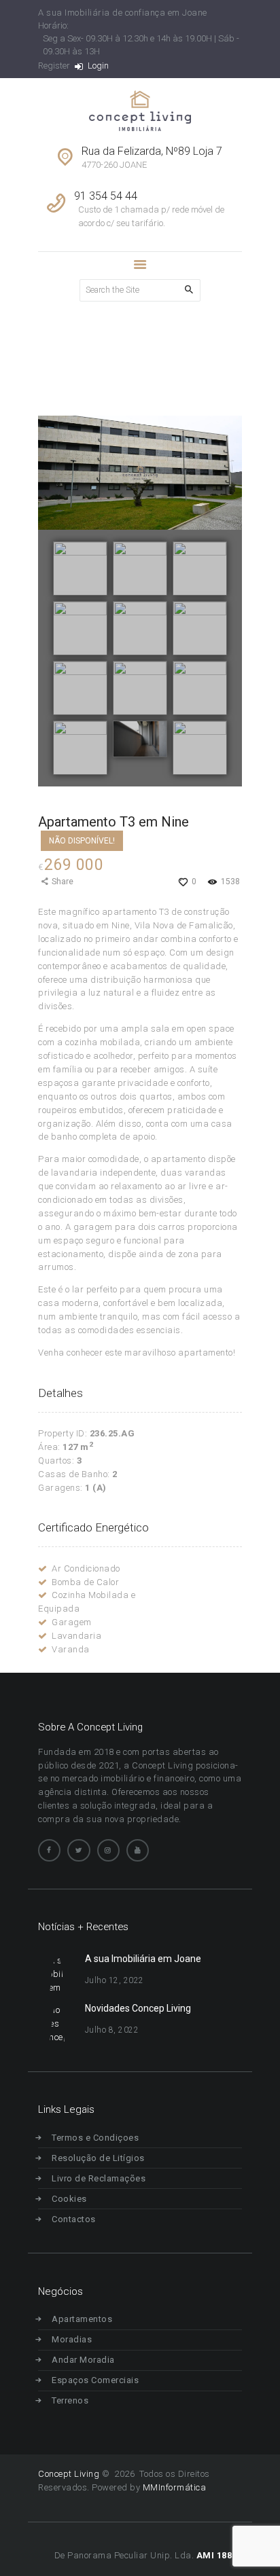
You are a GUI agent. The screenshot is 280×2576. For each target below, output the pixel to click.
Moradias (72, 2339)
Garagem (72, 1622)
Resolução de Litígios (98, 2158)
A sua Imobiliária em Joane (143, 1959)
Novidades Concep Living (138, 2008)
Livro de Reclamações (99, 2178)
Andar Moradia (83, 2360)
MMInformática (173, 2487)
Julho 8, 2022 (112, 2030)
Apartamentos (82, 2319)
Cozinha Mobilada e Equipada (87, 1602)
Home (50, 356)
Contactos (74, 2219)
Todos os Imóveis (111, 356)
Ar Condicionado (86, 1568)
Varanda (71, 1649)
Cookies (69, 2199)
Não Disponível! (82, 841)
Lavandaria (76, 1636)
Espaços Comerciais (95, 2380)
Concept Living (69, 2474)
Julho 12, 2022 (115, 1980)
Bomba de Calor (85, 1582)
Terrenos (70, 2400)
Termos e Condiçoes (95, 2138)
